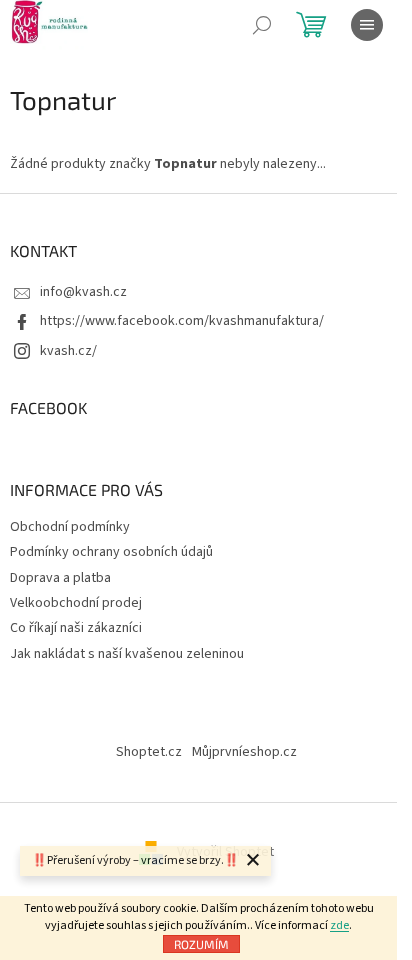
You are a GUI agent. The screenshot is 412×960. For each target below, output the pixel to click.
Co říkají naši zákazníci (76, 628)
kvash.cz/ (68, 351)
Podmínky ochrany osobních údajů (111, 552)
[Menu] (367, 25)
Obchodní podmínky (70, 527)
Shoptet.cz (149, 752)
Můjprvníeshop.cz (244, 752)
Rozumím (201, 944)
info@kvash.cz (83, 292)
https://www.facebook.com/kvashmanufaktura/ (182, 321)
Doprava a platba (60, 578)
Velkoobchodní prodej (76, 603)
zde (339, 925)
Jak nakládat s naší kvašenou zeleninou (127, 654)
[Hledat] (262, 25)
